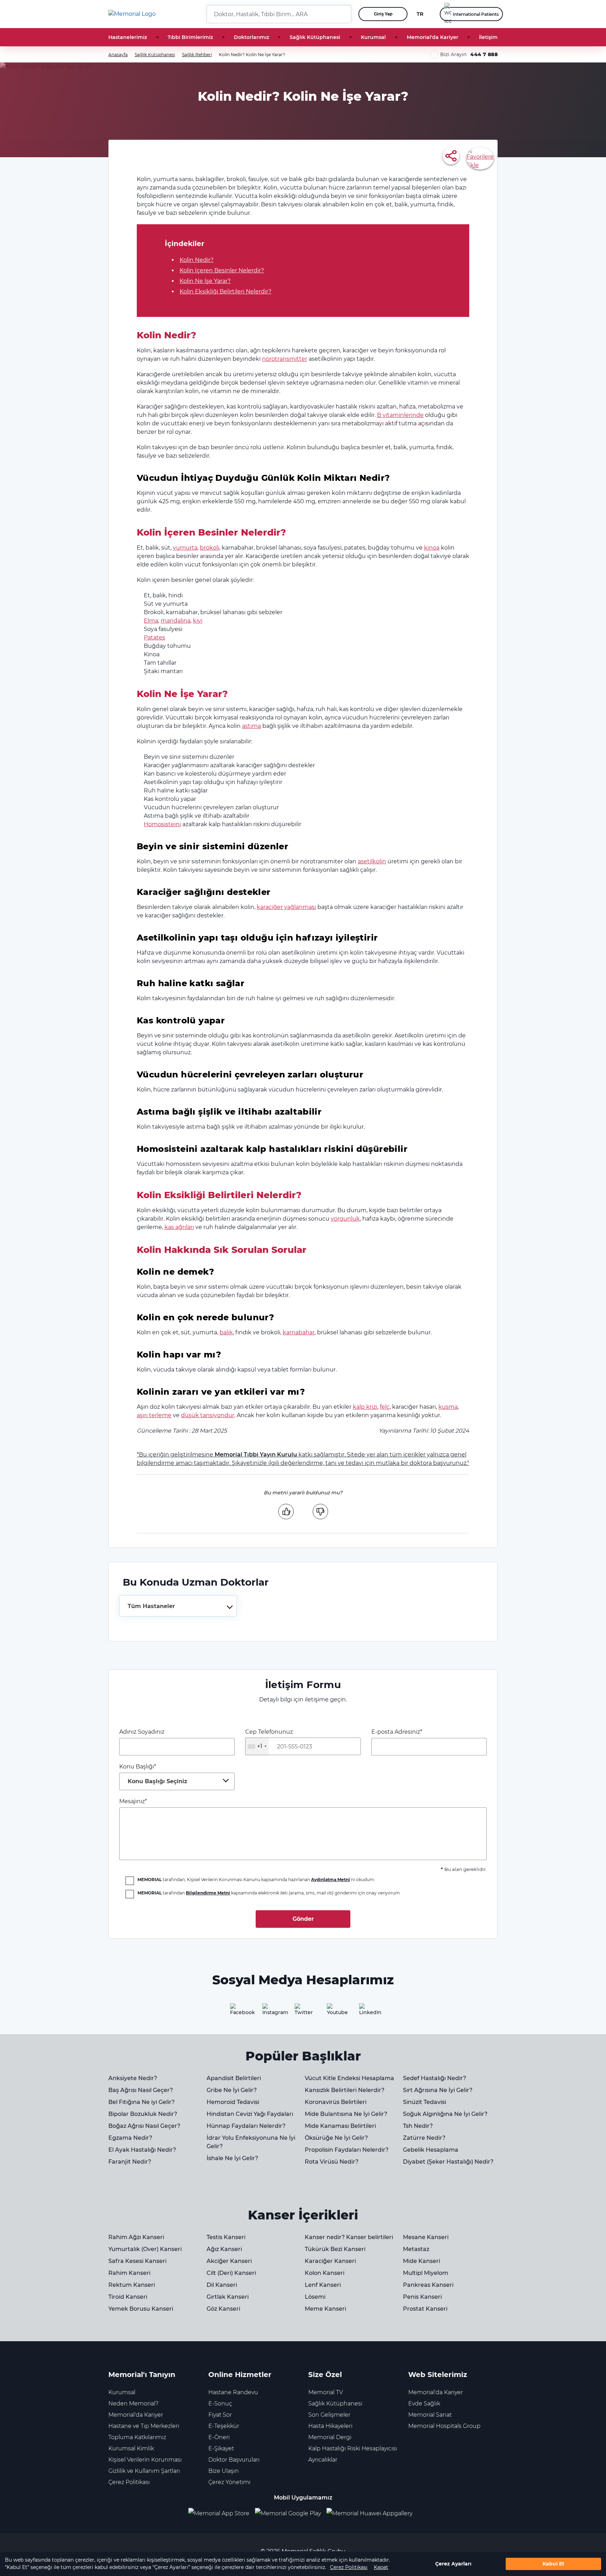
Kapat (381, 2567)
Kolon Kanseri (325, 2273)
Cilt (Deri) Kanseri (231, 2273)
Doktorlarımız (251, 37)
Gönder (303, 1919)
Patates (154, 638)
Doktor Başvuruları (234, 2460)
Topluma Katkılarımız (137, 2437)
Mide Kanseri (422, 2261)
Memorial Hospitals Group (444, 2426)
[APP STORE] (222, 2513)
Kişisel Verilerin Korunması (145, 2460)
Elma (151, 621)
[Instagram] (271, 2012)
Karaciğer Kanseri (330, 2261)
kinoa (432, 548)
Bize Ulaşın (224, 2471)
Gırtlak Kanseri (228, 2297)
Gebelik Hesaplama (431, 2150)
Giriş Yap (383, 14)
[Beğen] (286, 1511)
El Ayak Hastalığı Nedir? (142, 2150)
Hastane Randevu (233, 2392)
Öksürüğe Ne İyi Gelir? (336, 2138)
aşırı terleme (154, 1415)
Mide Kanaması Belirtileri (340, 2126)
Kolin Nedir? (197, 260)
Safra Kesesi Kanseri (137, 2261)
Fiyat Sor (220, 2415)
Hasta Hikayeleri (330, 2426)
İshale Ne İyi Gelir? (232, 2158)
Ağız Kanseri (224, 2249)
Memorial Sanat (430, 2415)
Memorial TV (326, 2392)
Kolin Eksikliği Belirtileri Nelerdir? (225, 291)
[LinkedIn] (368, 2012)
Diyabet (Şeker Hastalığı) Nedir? (448, 2162)
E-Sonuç (220, 2404)
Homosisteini (162, 824)
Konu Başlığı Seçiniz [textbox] (157, 1781)
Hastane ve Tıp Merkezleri (144, 2426)
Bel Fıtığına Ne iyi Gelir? (142, 2102)
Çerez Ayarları (453, 2564)
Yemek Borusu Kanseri (141, 2309)
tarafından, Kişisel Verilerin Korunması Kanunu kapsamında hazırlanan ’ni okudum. (256, 1880)
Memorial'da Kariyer (433, 37)
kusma (448, 1407)
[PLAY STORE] (288, 2513)
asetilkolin (372, 861)
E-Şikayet (221, 2448)
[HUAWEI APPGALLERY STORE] (372, 2513)
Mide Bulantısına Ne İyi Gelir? (346, 2114)
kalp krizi (365, 1407)
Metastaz (416, 2249)
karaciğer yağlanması (286, 907)
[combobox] (178, 1606)
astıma (251, 726)
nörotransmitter (285, 359)
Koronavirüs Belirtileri (336, 2102)
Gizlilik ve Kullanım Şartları (144, 2471)
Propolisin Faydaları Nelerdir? (347, 2150)
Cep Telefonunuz (269, 1739)
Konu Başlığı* (153, 1774)
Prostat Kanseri (425, 2309)
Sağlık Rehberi (197, 55)
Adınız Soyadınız (142, 1732)
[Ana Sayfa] (132, 14)
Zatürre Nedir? (424, 2138)
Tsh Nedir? (418, 2126)
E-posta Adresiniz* (397, 1732)
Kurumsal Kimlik (131, 2448)
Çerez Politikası (349, 2567)
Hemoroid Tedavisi (233, 2102)
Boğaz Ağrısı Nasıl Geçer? (144, 2126)
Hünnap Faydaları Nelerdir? (246, 2126)
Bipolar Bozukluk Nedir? (143, 2114)
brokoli (210, 548)
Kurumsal (373, 37)
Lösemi (315, 2297)
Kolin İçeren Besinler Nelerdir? (222, 270)
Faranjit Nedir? (130, 2162)
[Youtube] (335, 2012)
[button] (343, 14)
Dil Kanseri (222, 2285)
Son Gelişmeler (329, 2415)
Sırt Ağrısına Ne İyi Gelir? (438, 2090)
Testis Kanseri (226, 2237)
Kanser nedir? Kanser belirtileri (349, 2237)
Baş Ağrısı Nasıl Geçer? (141, 2090)
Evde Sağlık (424, 2404)
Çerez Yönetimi (229, 2482)
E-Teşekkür (224, 2426)
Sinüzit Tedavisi (425, 2102)
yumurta (185, 548)
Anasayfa (118, 55)
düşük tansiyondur (208, 1415)
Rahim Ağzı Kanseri (136, 2237)
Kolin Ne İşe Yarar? (205, 281)
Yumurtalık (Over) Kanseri (145, 2249)
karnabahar (299, 1332)
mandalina (176, 621)
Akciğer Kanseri (229, 2261)
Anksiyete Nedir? (133, 2078)
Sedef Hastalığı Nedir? (435, 2078)
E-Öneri (219, 2437)
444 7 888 (484, 54)
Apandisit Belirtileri (234, 2078)
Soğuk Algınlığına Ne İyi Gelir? (445, 2114)
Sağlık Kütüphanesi (315, 37)
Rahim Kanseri (129, 2273)
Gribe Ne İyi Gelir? (232, 2090)
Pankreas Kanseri (428, 2285)
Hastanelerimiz (128, 37)
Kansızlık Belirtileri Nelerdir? (345, 2090)
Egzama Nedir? (130, 2138)
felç (385, 1407)
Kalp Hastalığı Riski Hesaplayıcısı (353, 2448)
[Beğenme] (320, 1511)
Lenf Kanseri (323, 2285)
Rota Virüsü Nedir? (332, 2162)
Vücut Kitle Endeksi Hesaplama (349, 2078)
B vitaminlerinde (400, 415)
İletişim (488, 37)
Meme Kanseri (325, 2309)
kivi (198, 621)
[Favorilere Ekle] (480, 158)
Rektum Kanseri (132, 2285)
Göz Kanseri (223, 2309)
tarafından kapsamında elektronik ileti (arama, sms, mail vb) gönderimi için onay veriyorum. (269, 1893)
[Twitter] (303, 2012)
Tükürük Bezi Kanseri (335, 2249)
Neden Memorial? (133, 2404)
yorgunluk (345, 1219)
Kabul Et (553, 2564)
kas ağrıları (179, 1227)
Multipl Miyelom (426, 2273)
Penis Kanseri (422, 2297)
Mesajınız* (133, 1801)
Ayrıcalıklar (323, 2460)
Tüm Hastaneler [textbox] (151, 1606)
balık (226, 1332)
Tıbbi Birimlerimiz (190, 37)
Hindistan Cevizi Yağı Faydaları (250, 2114)
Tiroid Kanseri (128, 2297)
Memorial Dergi (330, 2437)
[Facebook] (238, 2012)
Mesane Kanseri (426, 2237)
